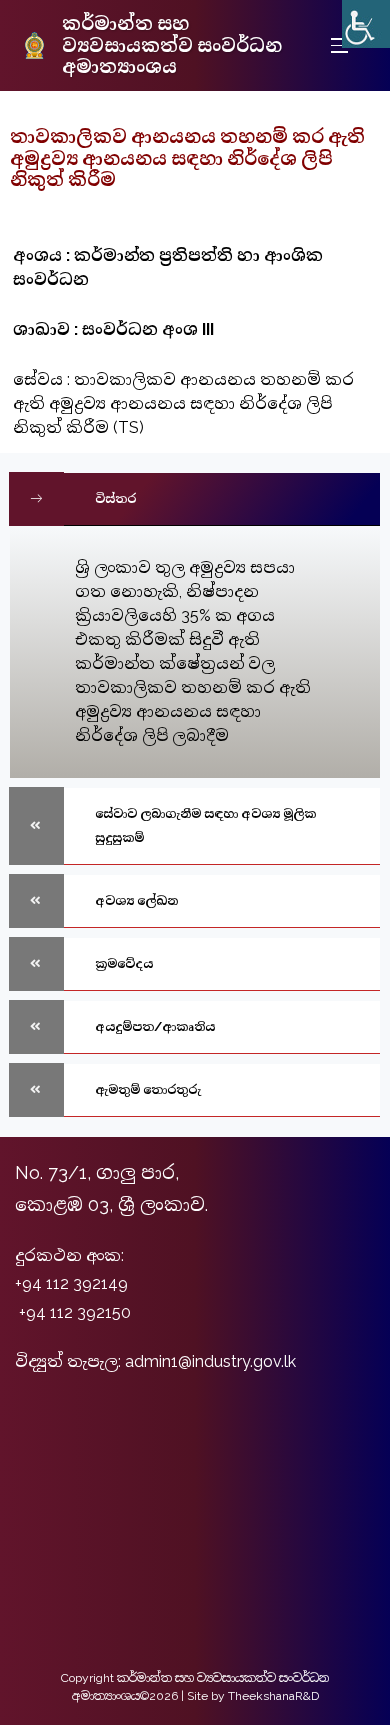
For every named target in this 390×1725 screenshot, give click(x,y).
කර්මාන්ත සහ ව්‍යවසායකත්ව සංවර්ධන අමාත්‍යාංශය (172, 45)
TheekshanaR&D (273, 1696)
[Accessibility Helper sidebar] (366, 24)
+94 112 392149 (71, 1283)
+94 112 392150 (75, 1312)
